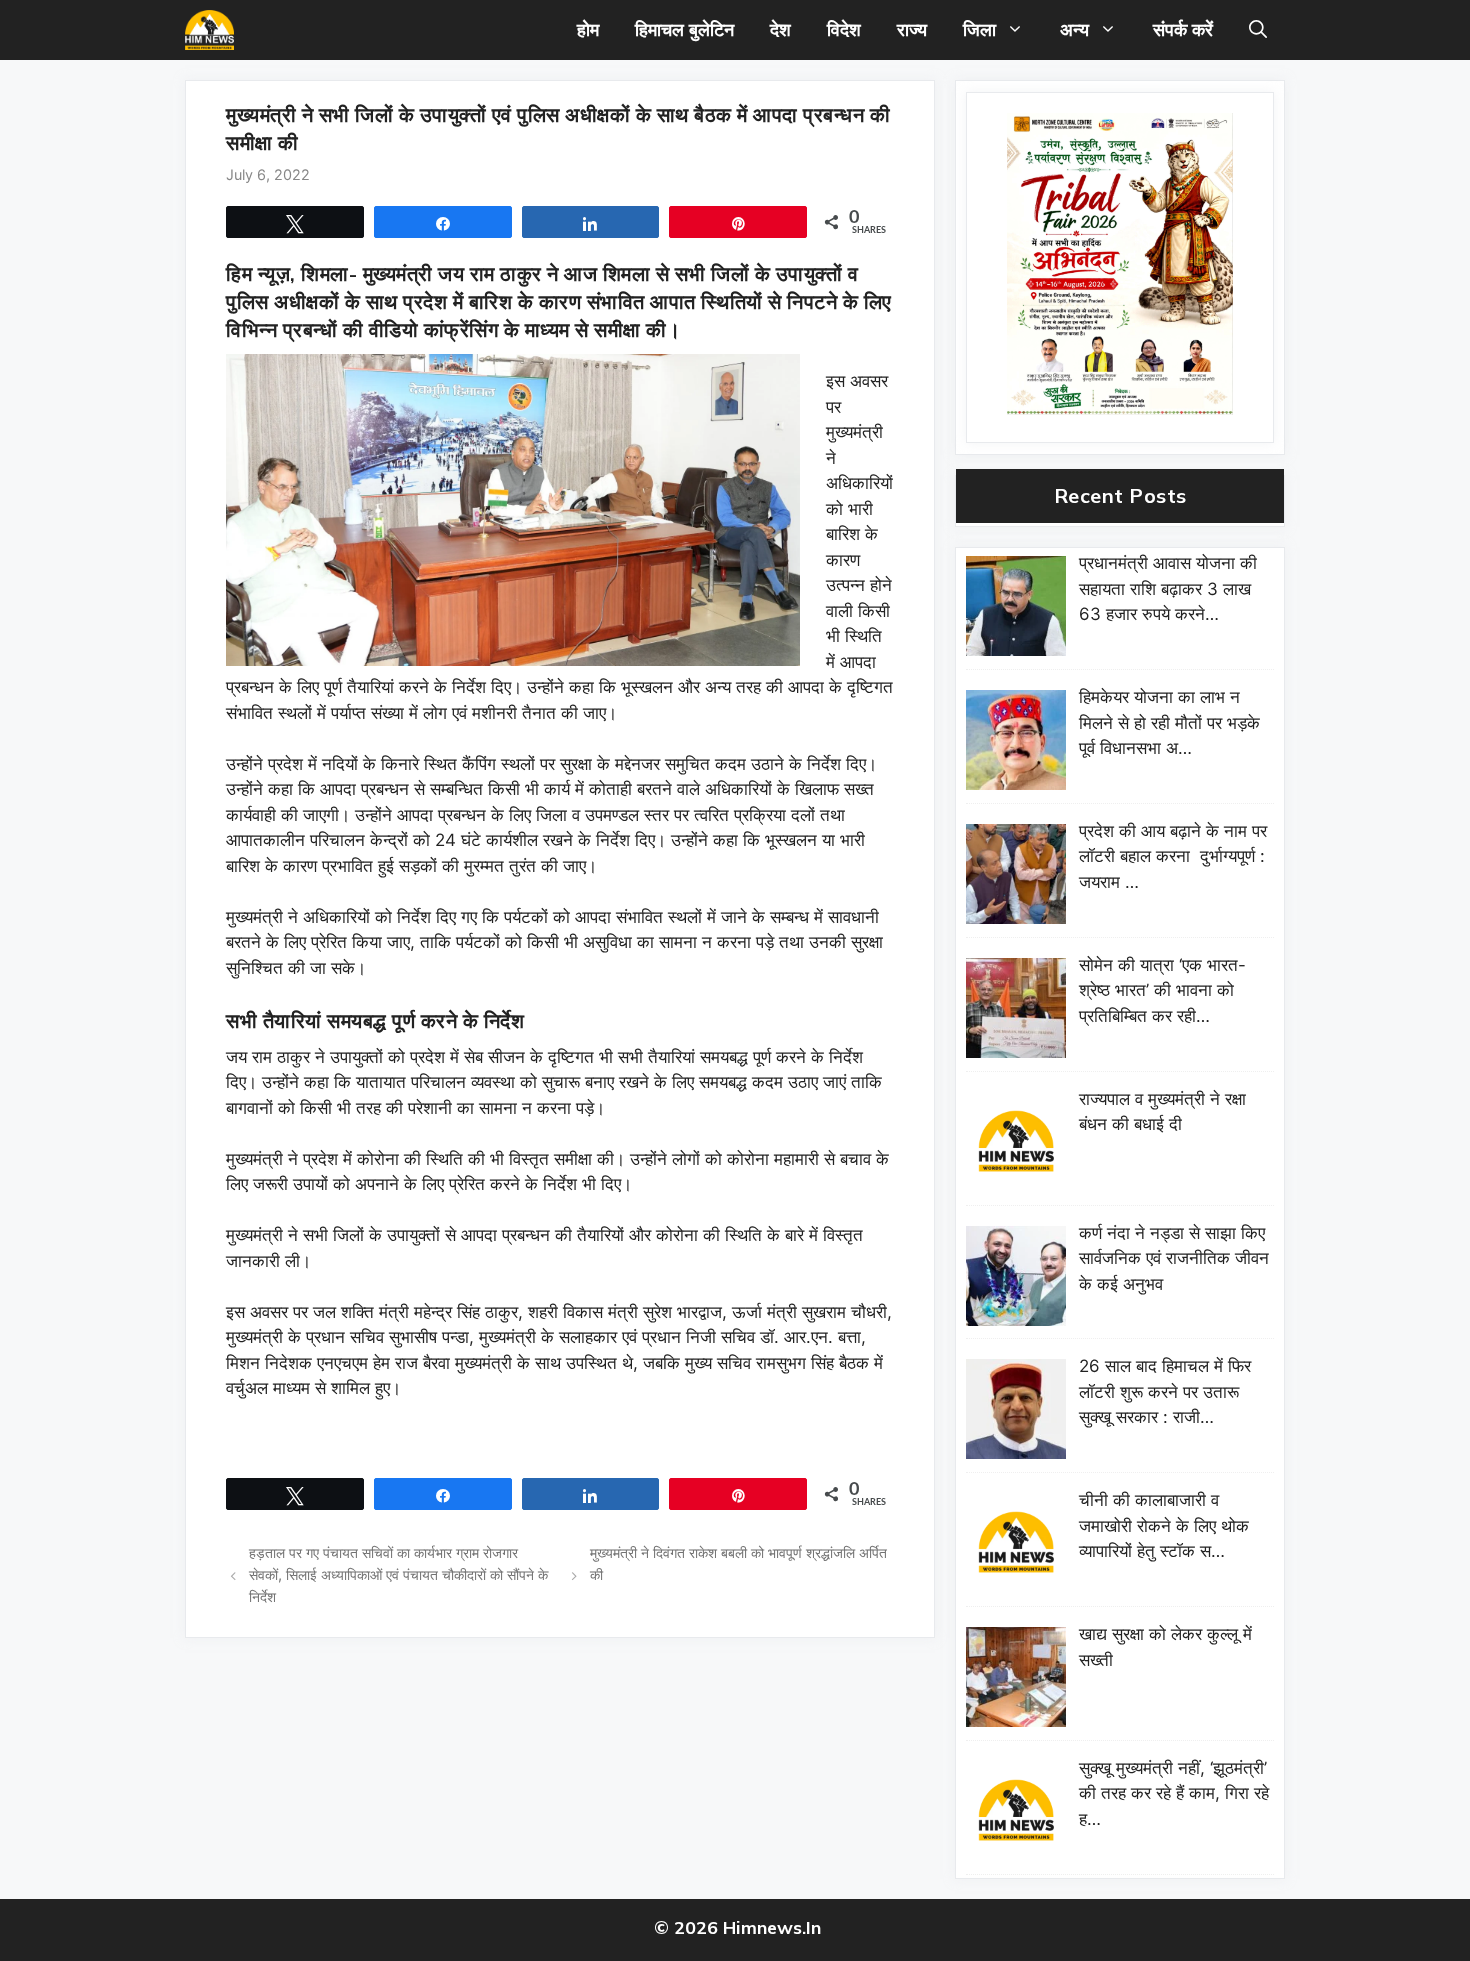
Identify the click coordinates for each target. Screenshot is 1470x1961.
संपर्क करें (1183, 29)
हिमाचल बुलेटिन (684, 29)
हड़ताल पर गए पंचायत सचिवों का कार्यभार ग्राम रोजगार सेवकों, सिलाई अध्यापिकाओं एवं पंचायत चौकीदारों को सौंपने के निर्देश (398, 1574)
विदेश (844, 29)
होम (588, 29)
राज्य (912, 29)
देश (780, 29)
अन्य (1074, 29)
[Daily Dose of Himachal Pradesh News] (209, 30)
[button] (1258, 30)
